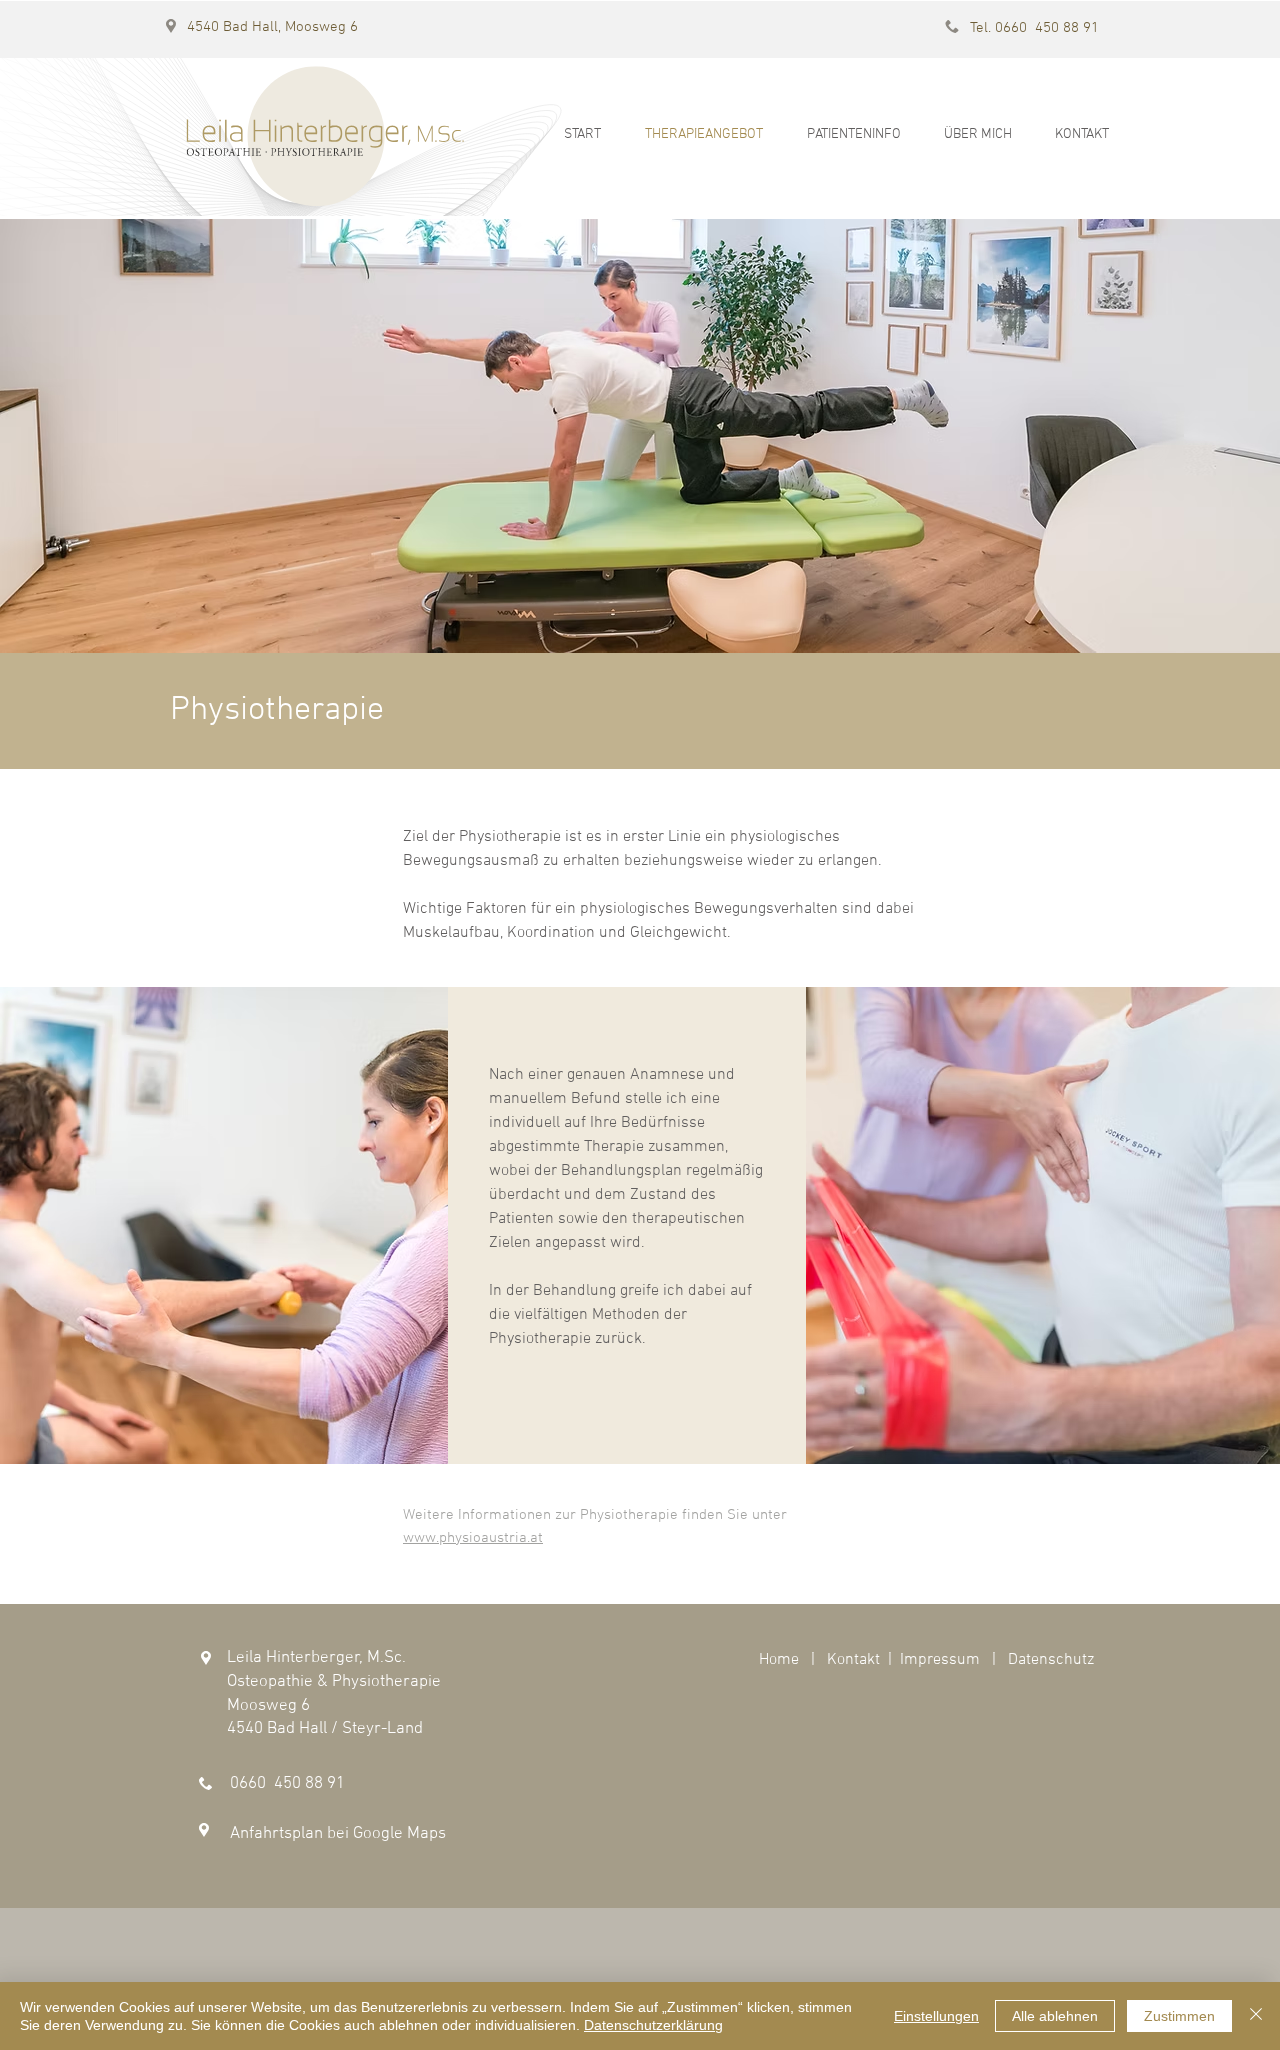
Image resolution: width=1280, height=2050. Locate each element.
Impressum (940, 1660)
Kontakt (853, 1660)
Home (779, 1660)
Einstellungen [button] (936, 2016)
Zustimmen (1179, 2016)
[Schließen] (1256, 2016)
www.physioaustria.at (473, 1538)
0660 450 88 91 (287, 1784)
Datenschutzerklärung (653, 2025)
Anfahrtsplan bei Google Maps (338, 1834)
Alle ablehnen (1055, 2016)
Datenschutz (1051, 1660)
